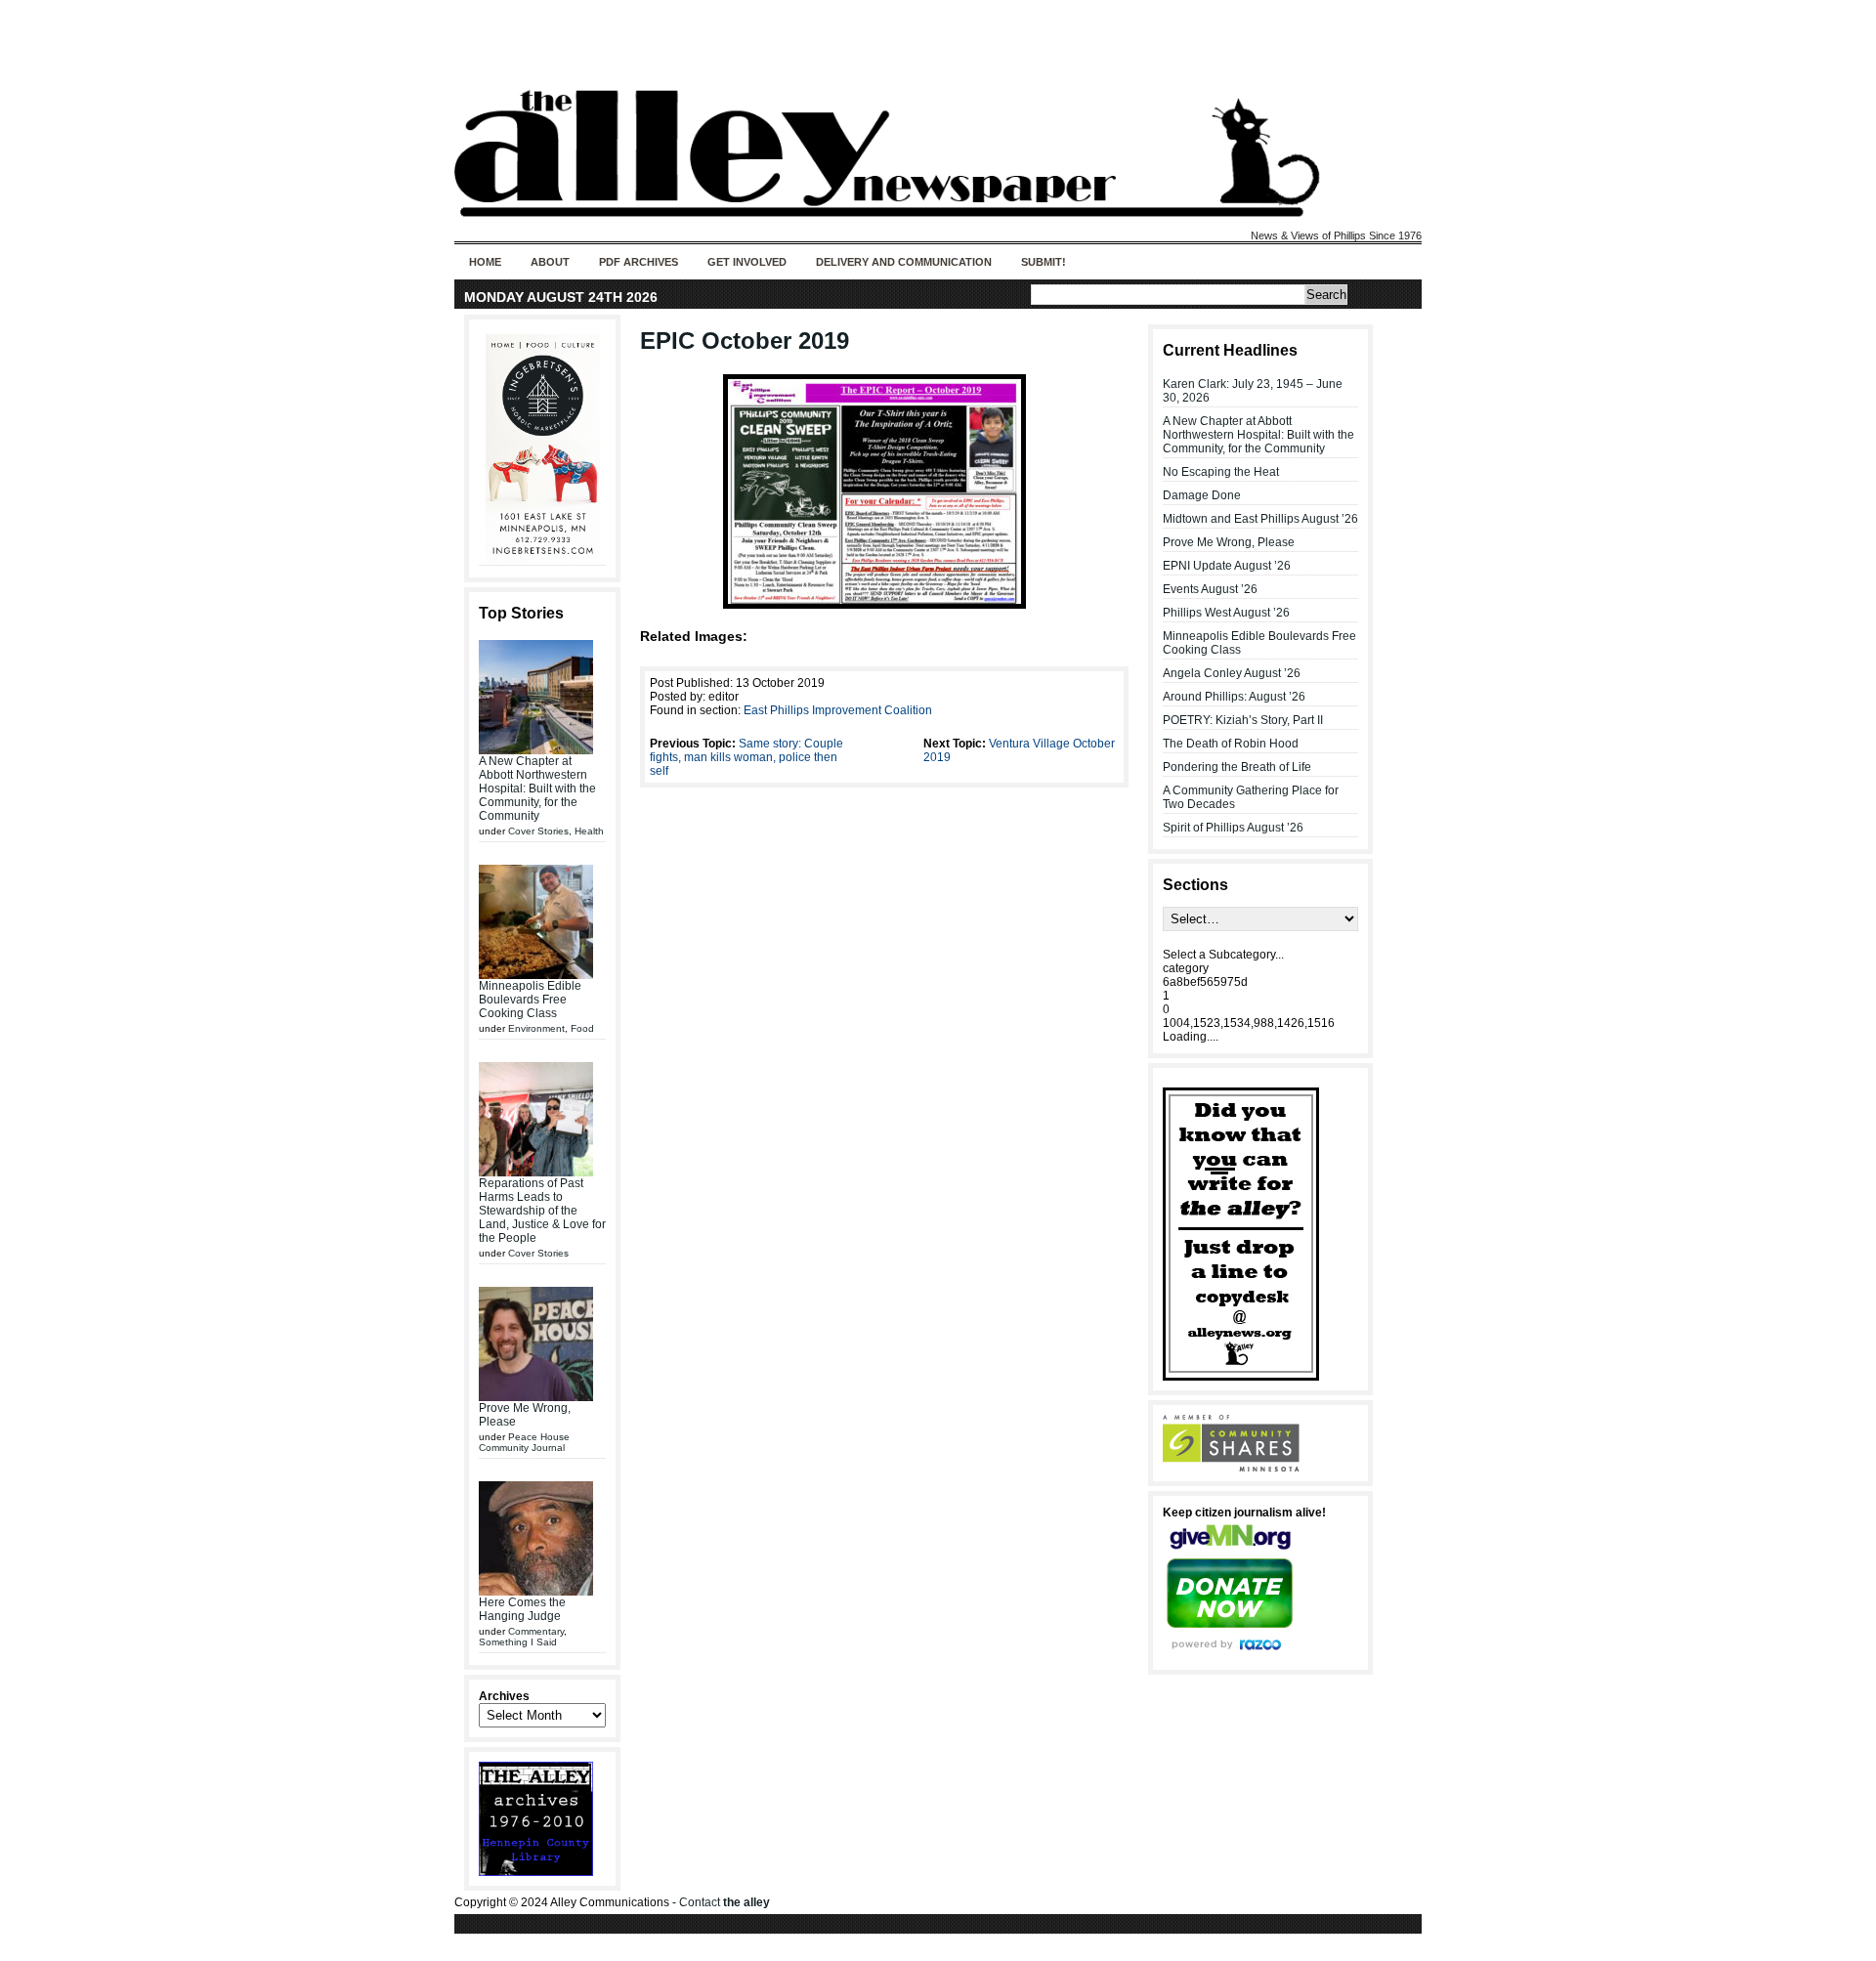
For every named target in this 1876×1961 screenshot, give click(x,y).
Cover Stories (538, 831)
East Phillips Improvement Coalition (838, 710)
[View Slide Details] (542, 448)
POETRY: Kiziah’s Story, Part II (1243, 720)
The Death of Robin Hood (1231, 744)
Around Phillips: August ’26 (1234, 697)
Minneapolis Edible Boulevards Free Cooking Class (530, 1000)
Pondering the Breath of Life (1237, 767)
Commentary (536, 1631)
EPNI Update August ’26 (1227, 566)
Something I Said (518, 1642)
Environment (536, 1028)
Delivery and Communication (904, 262)
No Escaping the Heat (1221, 472)
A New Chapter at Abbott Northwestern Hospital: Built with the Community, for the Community (537, 789)
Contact (725, 1902)
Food (582, 1028)
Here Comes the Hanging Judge (522, 1609)
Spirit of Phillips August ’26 (1233, 828)
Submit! (1044, 262)
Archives (504, 1696)
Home (485, 262)
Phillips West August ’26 (1226, 613)
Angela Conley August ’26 (1232, 673)
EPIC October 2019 (745, 341)
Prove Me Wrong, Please (1229, 542)
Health (589, 831)
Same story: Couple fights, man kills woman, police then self (746, 757)
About (550, 262)
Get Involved (747, 262)
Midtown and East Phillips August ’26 (1260, 519)
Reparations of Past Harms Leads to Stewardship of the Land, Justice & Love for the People (542, 1211)
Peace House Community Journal (524, 1442)
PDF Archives (639, 262)
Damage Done (1202, 495)
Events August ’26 (1210, 589)
